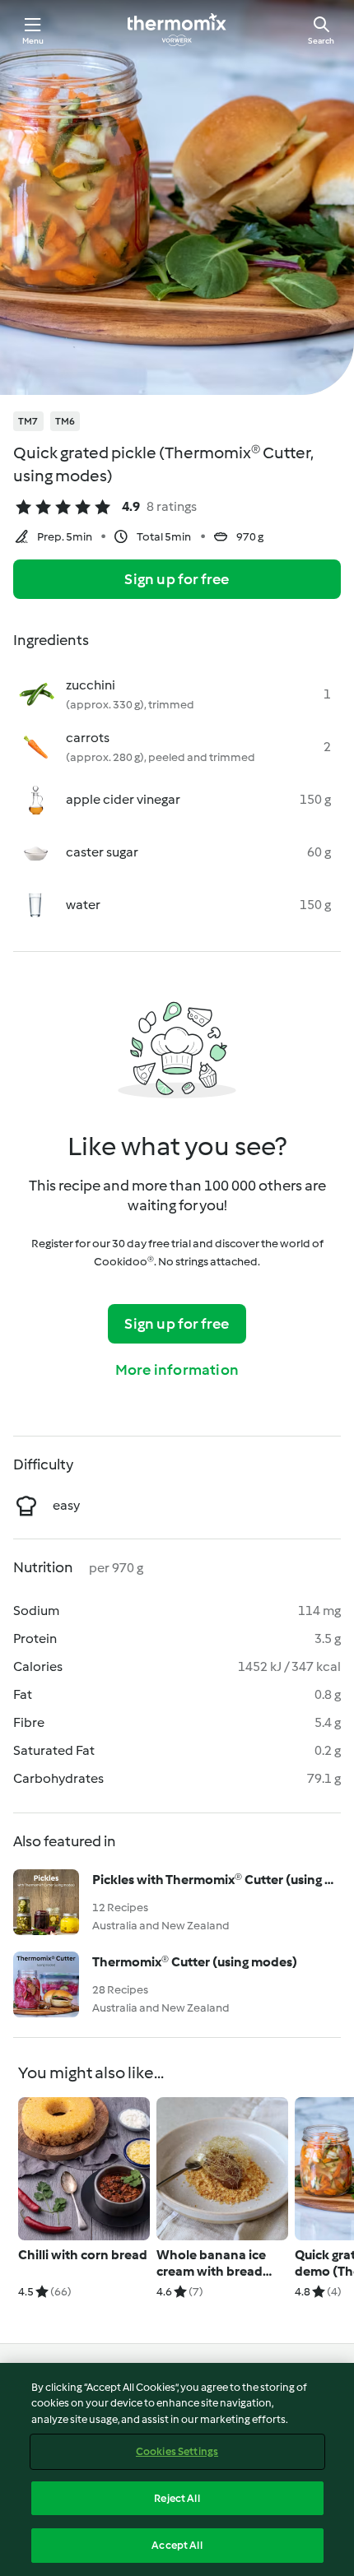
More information (177, 1370)
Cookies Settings (177, 2451)
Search (321, 41)
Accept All (177, 2545)
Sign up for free (177, 579)
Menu (33, 41)
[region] (177, 2469)
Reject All (177, 2498)
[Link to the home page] (177, 30)
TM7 (28, 421)
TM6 (65, 421)
